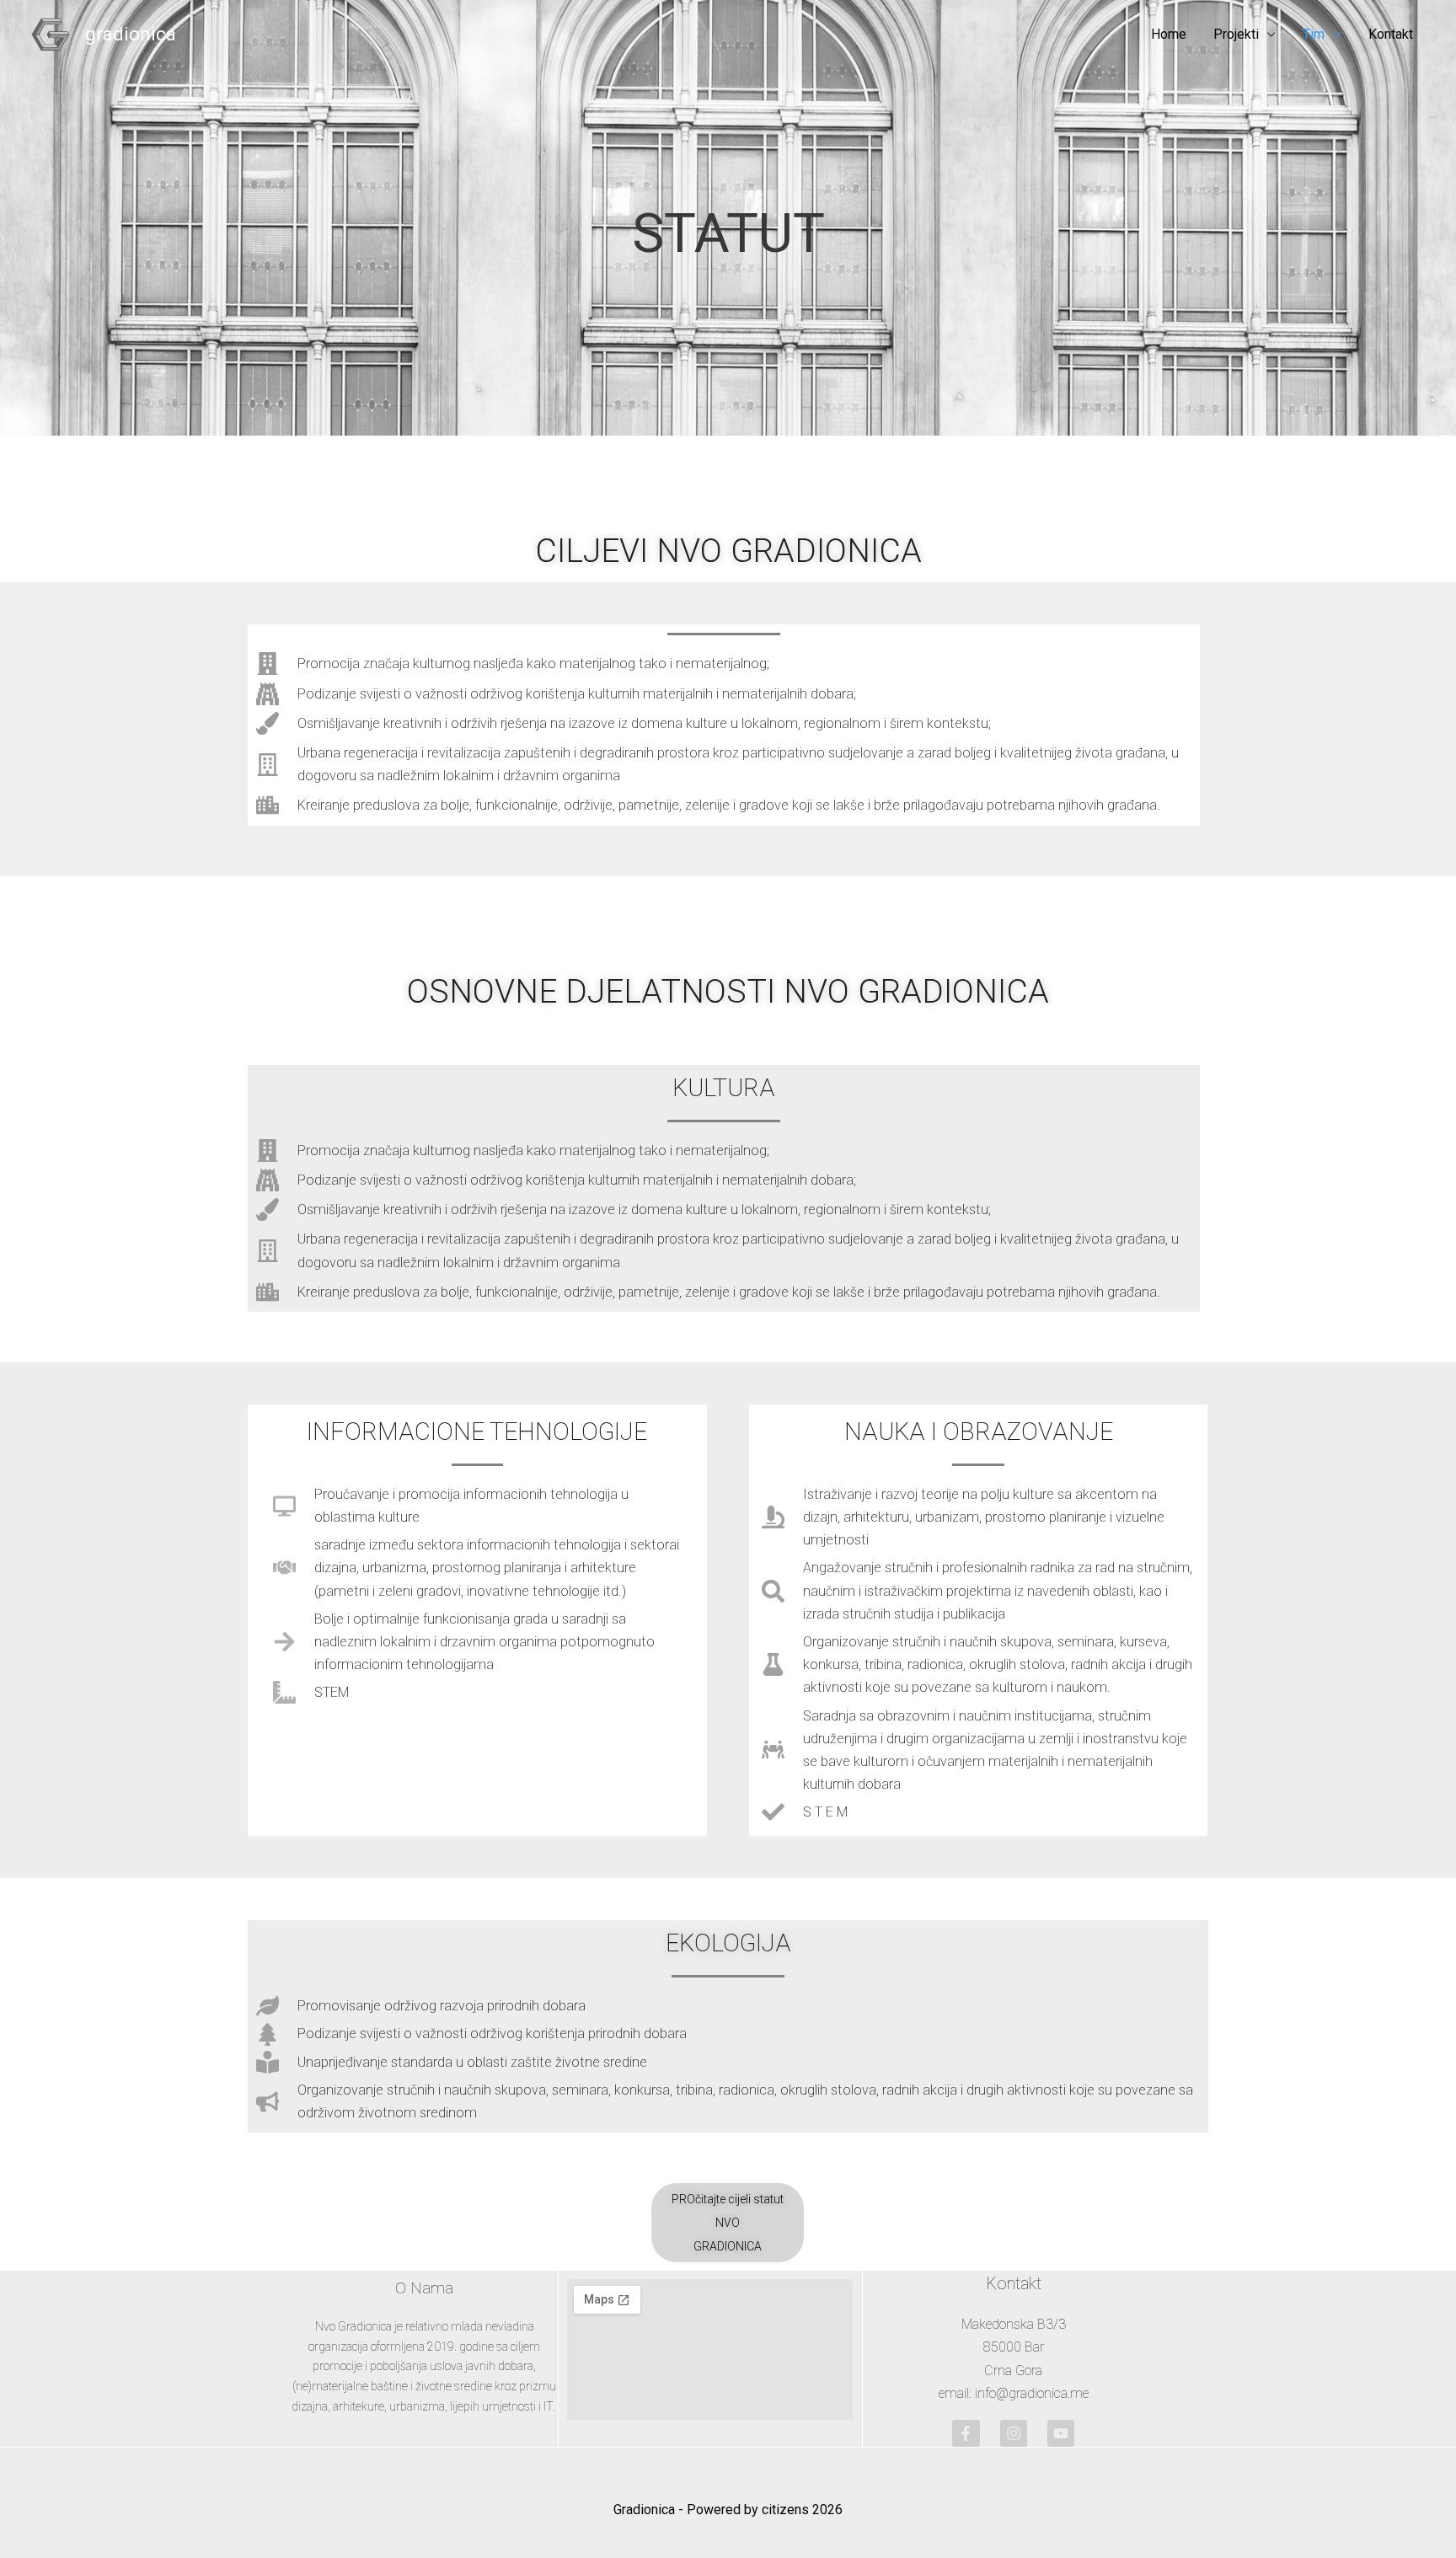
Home (1169, 34)
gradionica (131, 34)
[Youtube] (1061, 2433)
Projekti (1236, 34)
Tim (1314, 34)
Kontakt (1391, 34)
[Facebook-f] (966, 2433)
